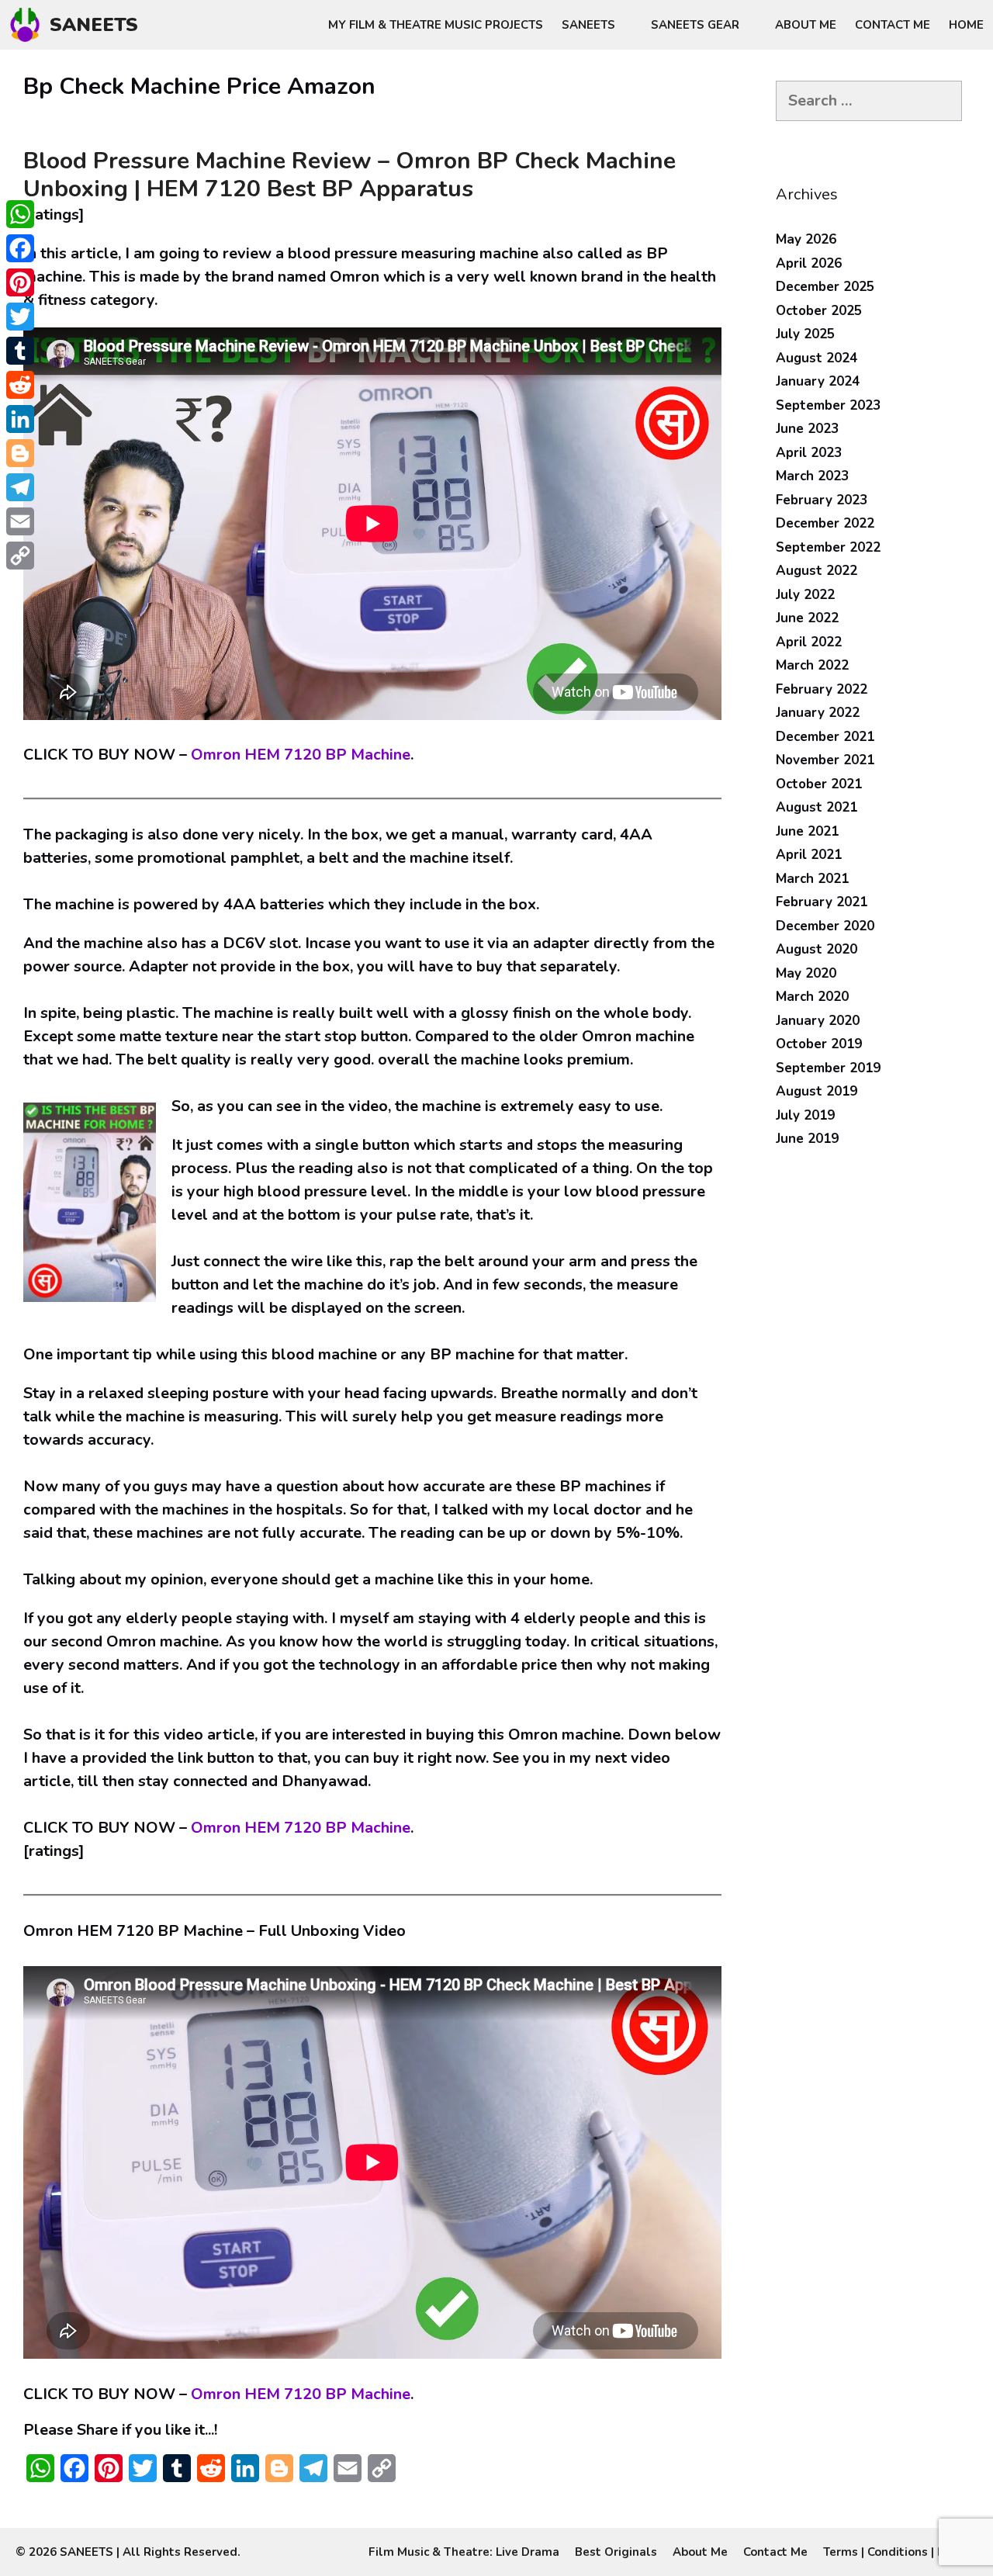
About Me (806, 25)
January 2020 (818, 1021)
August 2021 (817, 807)
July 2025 (805, 334)
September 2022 (828, 547)
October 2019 (819, 1044)
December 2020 (825, 926)
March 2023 (812, 476)
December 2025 (825, 287)
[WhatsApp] (20, 214)
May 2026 (806, 239)
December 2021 (825, 737)
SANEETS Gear (695, 25)
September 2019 (828, 1068)
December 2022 (825, 523)
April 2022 (809, 642)
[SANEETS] (29, 25)
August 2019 (817, 1091)
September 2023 (828, 405)
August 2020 (817, 949)
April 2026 (809, 263)
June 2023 (807, 429)
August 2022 (817, 571)
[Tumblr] (20, 351)
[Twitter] (20, 317)
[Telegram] (20, 487)
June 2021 (807, 831)
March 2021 (812, 879)
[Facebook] (20, 248)
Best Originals (616, 2552)
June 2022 (807, 618)
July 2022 (805, 595)
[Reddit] (20, 385)
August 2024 (817, 358)
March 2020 (812, 997)
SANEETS (94, 25)
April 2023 (809, 453)
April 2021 (809, 855)
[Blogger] (20, 453)
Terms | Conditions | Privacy (900, 2552)
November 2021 (825, 760)
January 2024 (818, 381)
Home (966, 25)
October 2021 (819, 784)
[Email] (20, 521)
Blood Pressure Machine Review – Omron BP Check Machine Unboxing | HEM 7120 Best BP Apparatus (349, 175)
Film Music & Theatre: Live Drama (464, 2552)
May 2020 (806, 973)
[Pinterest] (20, 282)
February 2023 (822, 500)
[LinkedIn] (20, 419)
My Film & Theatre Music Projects (436, 25)
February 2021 (822, 902)
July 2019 (805, 1115)
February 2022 (822, 689)
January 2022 (818, 713)
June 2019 (807, 1139)
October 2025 (819, 311)
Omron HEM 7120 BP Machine (299, 755)
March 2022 (812, 665)
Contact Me (893, 25)
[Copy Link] (20, 556)
